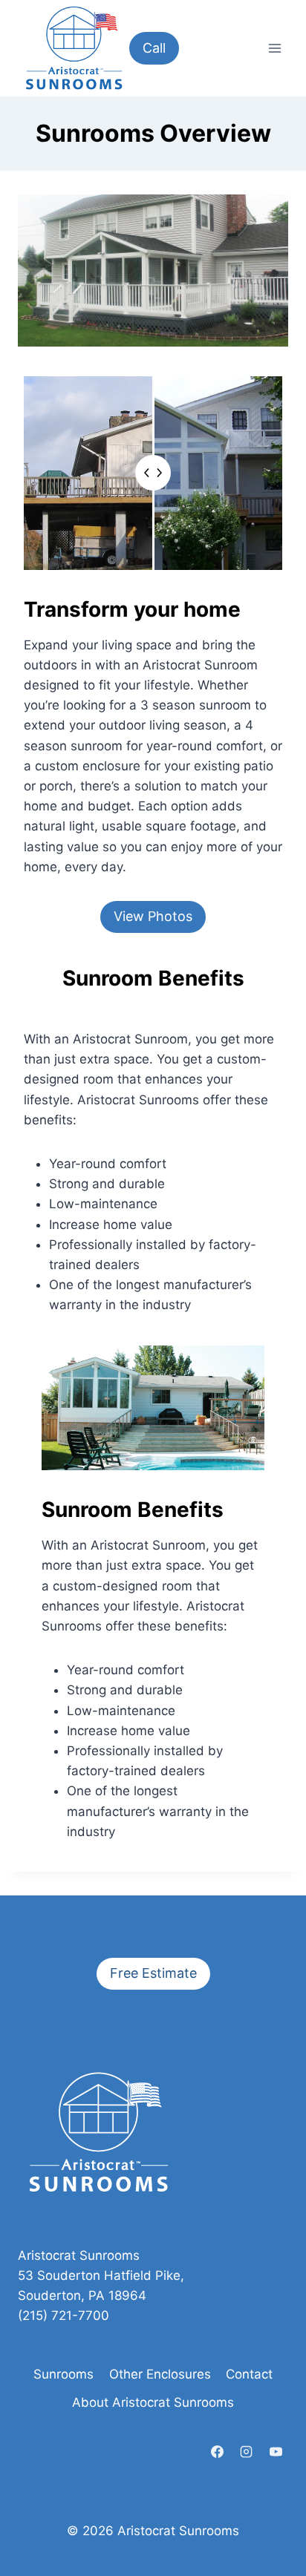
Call (154, 48)
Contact (249, 2374)
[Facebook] (218, 2451)
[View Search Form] (240, 48)
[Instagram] (247, 2451)
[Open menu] (274, 48)
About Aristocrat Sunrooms (153, 2402)
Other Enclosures (160, 2374)
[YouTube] (276, 2451)
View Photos (153, 916)
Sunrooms (64, 2374)
